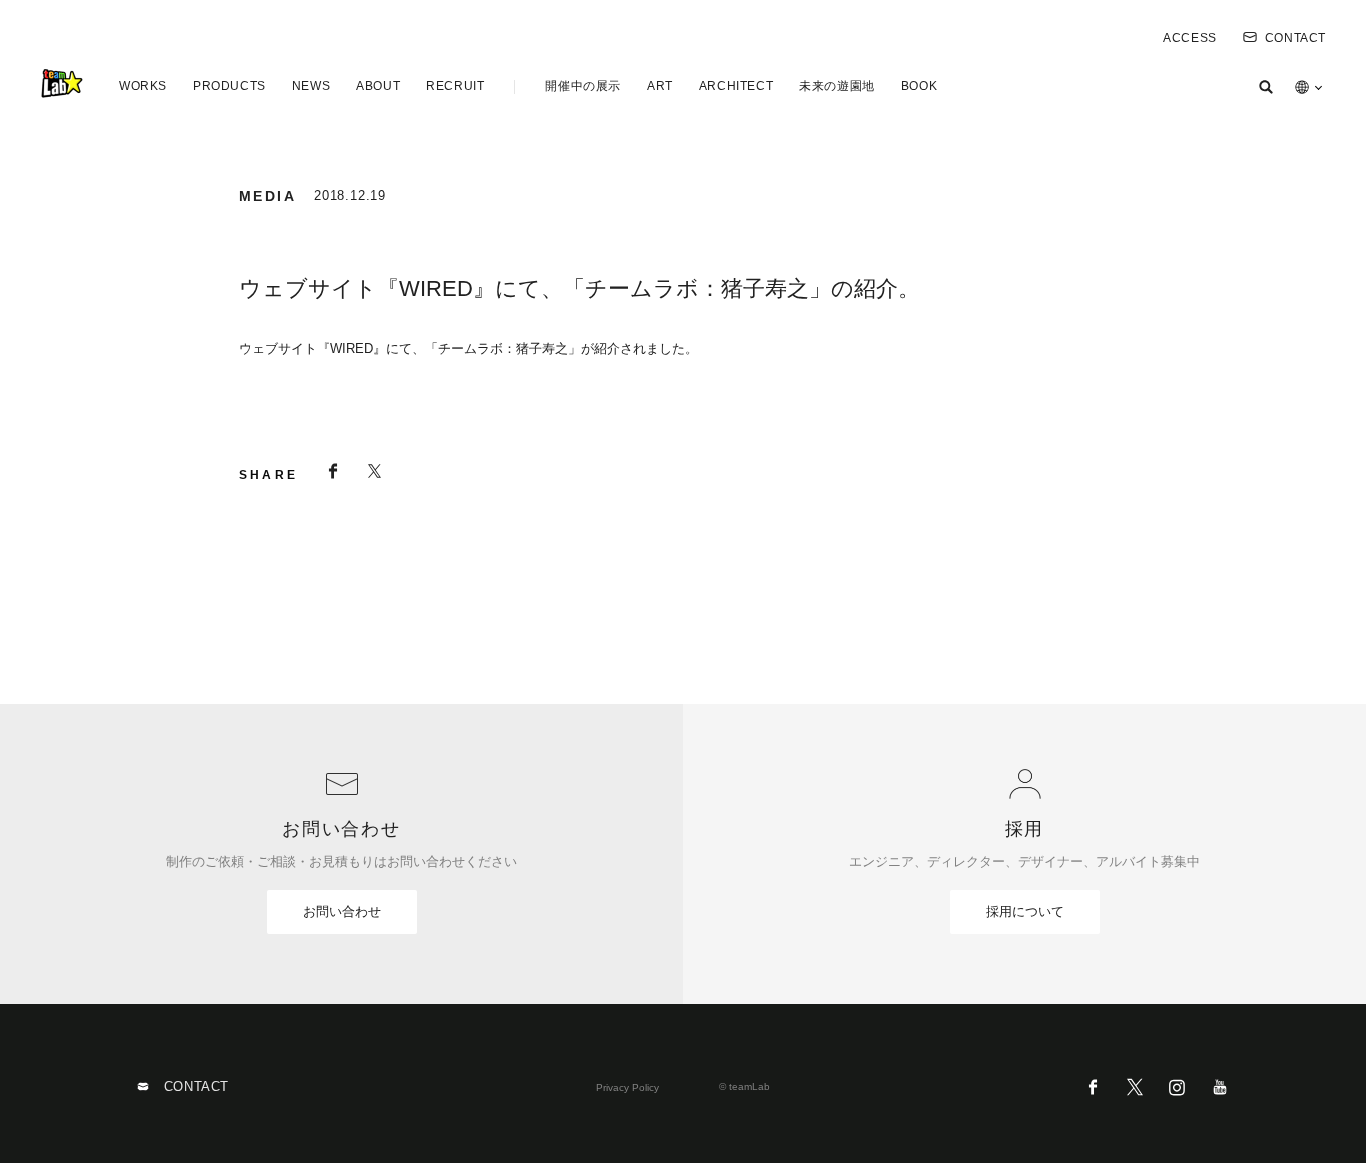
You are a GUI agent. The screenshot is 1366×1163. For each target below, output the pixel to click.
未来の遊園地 (837, 86)
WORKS (143, 86)
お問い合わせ (342, 911)
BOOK (919, 86)
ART (660, 86)
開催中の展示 (583, 86)
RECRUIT (455, 86)
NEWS (311, 86)
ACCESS (1190, 38)
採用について (1025, 911)
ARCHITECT (736, 86)
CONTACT (1295, 38)
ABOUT (378, 86)
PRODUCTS (229, 86)
